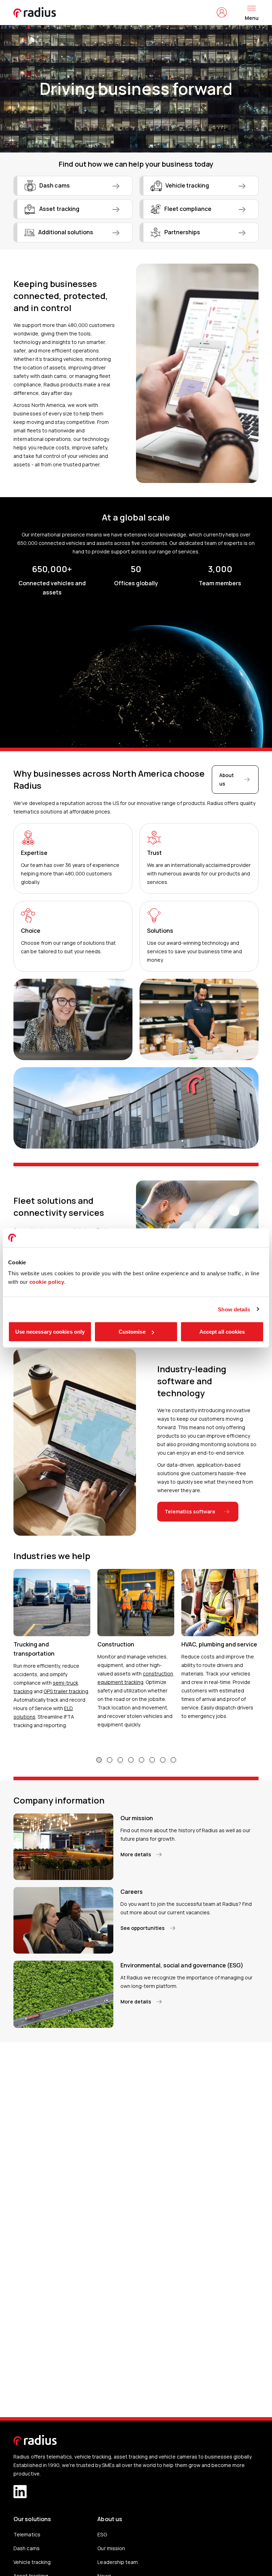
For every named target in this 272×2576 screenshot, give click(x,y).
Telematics (27, 2534)
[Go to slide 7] (163, 1760)
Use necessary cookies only (50, 1332)
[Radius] (35, 12)
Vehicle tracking (32, 2562)
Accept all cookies (222, 1332)
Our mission (111, 2548)
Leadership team (117, 2562)
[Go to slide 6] (152, 1760)
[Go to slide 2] (110, 1760)
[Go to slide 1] (99, 1760)
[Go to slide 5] (141, 1760)
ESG (102, 2534)
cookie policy (47, 1282)
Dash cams (26, 2548)
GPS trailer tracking (66, 1691)
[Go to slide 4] (131, 1760)
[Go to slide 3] (120, 1760)
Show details (234, 1309)
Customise (132, 1332)
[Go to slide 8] (173, 1760)
